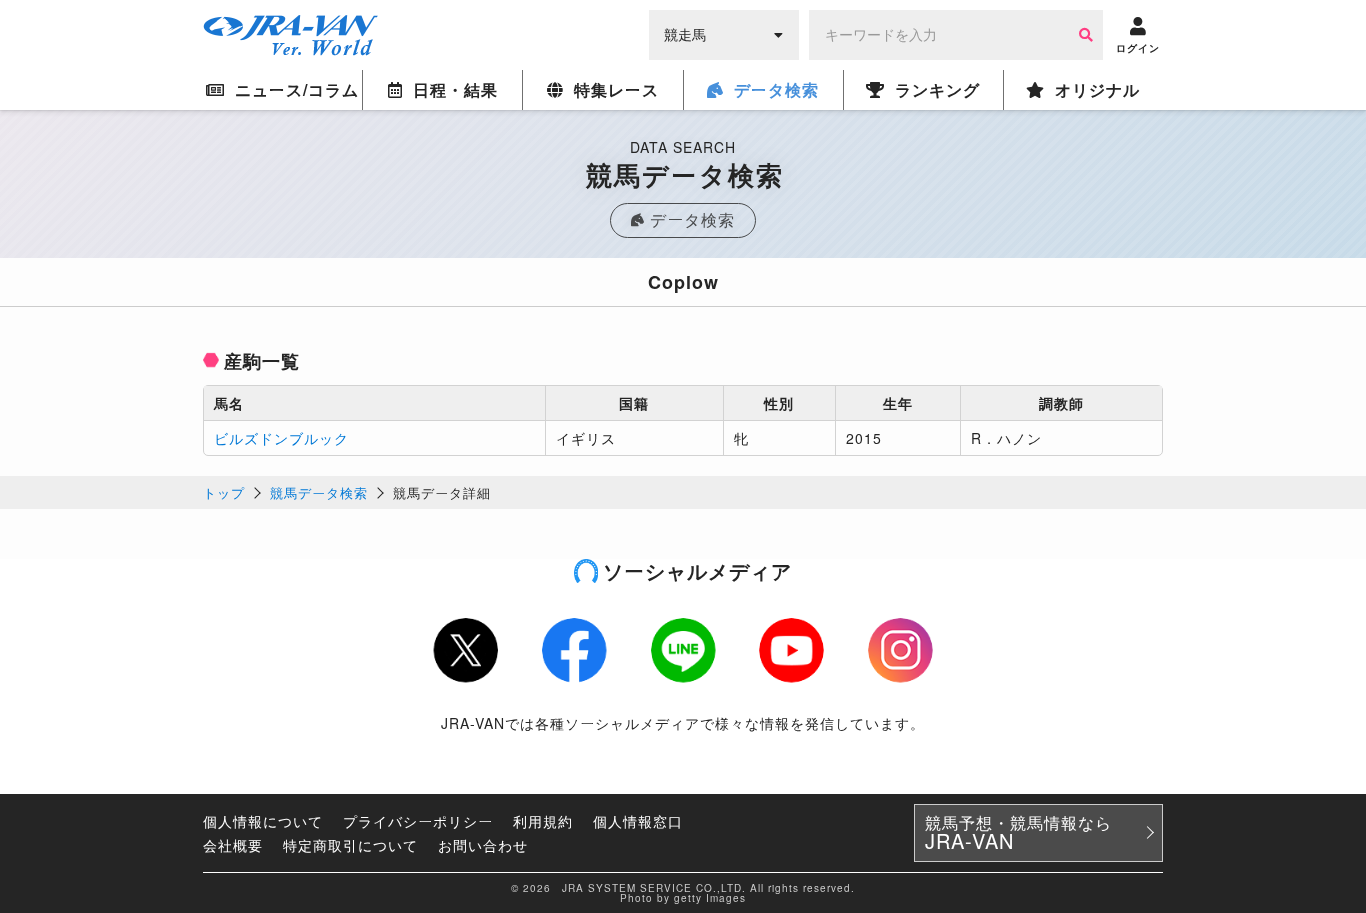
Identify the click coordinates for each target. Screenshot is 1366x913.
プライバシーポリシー (418, 821)
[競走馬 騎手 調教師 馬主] (724, 33)
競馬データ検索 (319, 492)
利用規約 (543, 821)
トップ (224, 492)
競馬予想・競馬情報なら (1018, 833)
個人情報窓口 (638, 821)
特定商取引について (350, 845)
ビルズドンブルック (281, 438)
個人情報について (263, 821)
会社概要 (233, 845)
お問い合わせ (483, 845)
